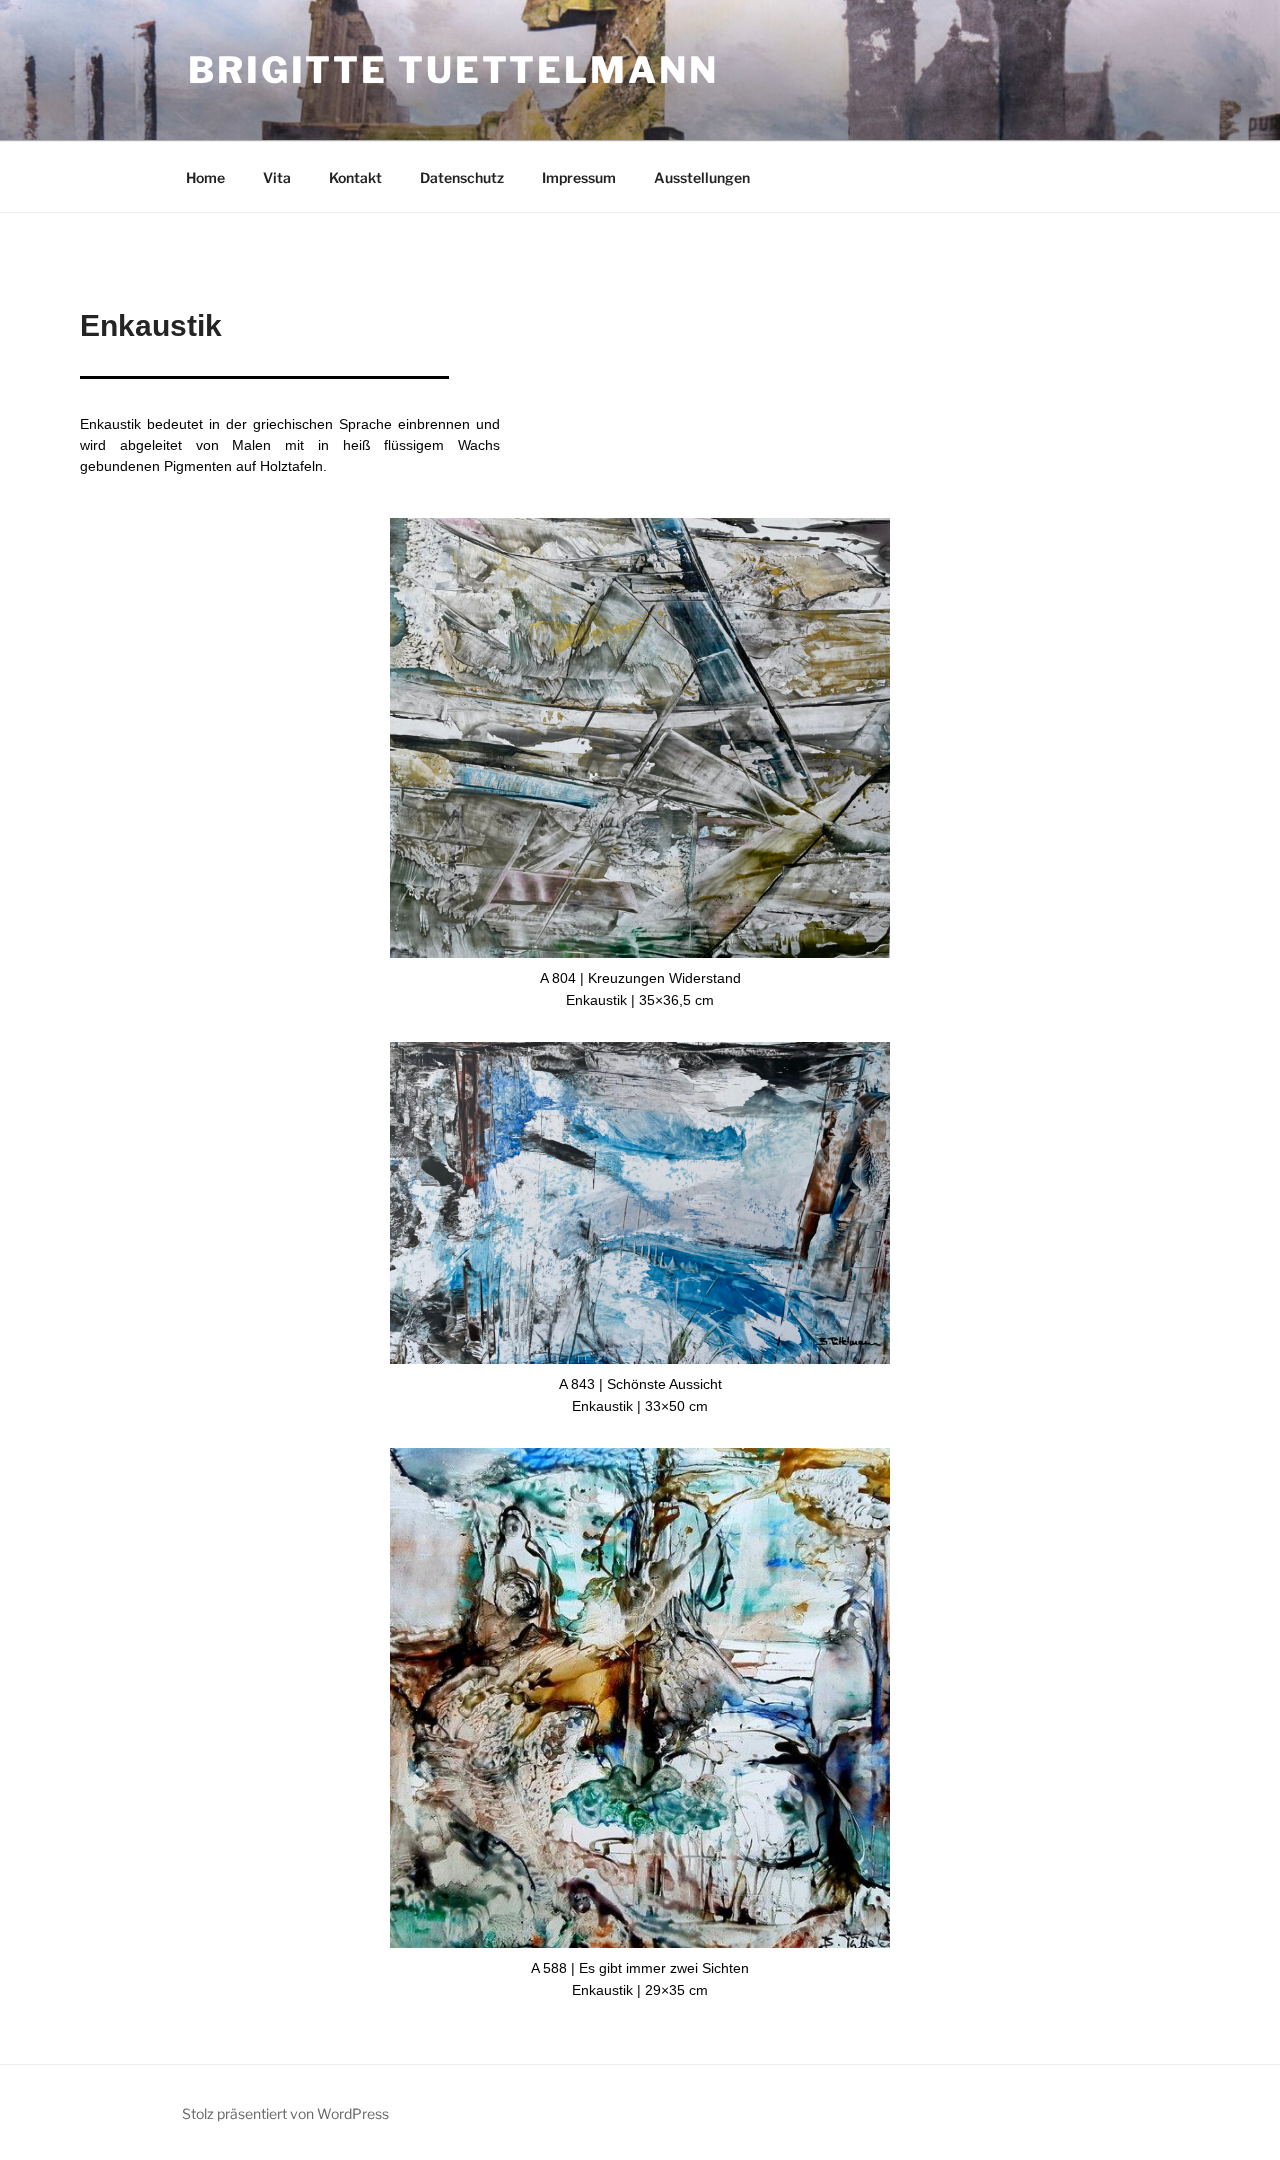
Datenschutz (462, 177)
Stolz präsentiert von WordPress (285, 2113)
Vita (277, 177)
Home (205, 177)
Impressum (579, 177)
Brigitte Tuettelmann (453, 70)
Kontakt (355, 177)
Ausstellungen (702, 177)
